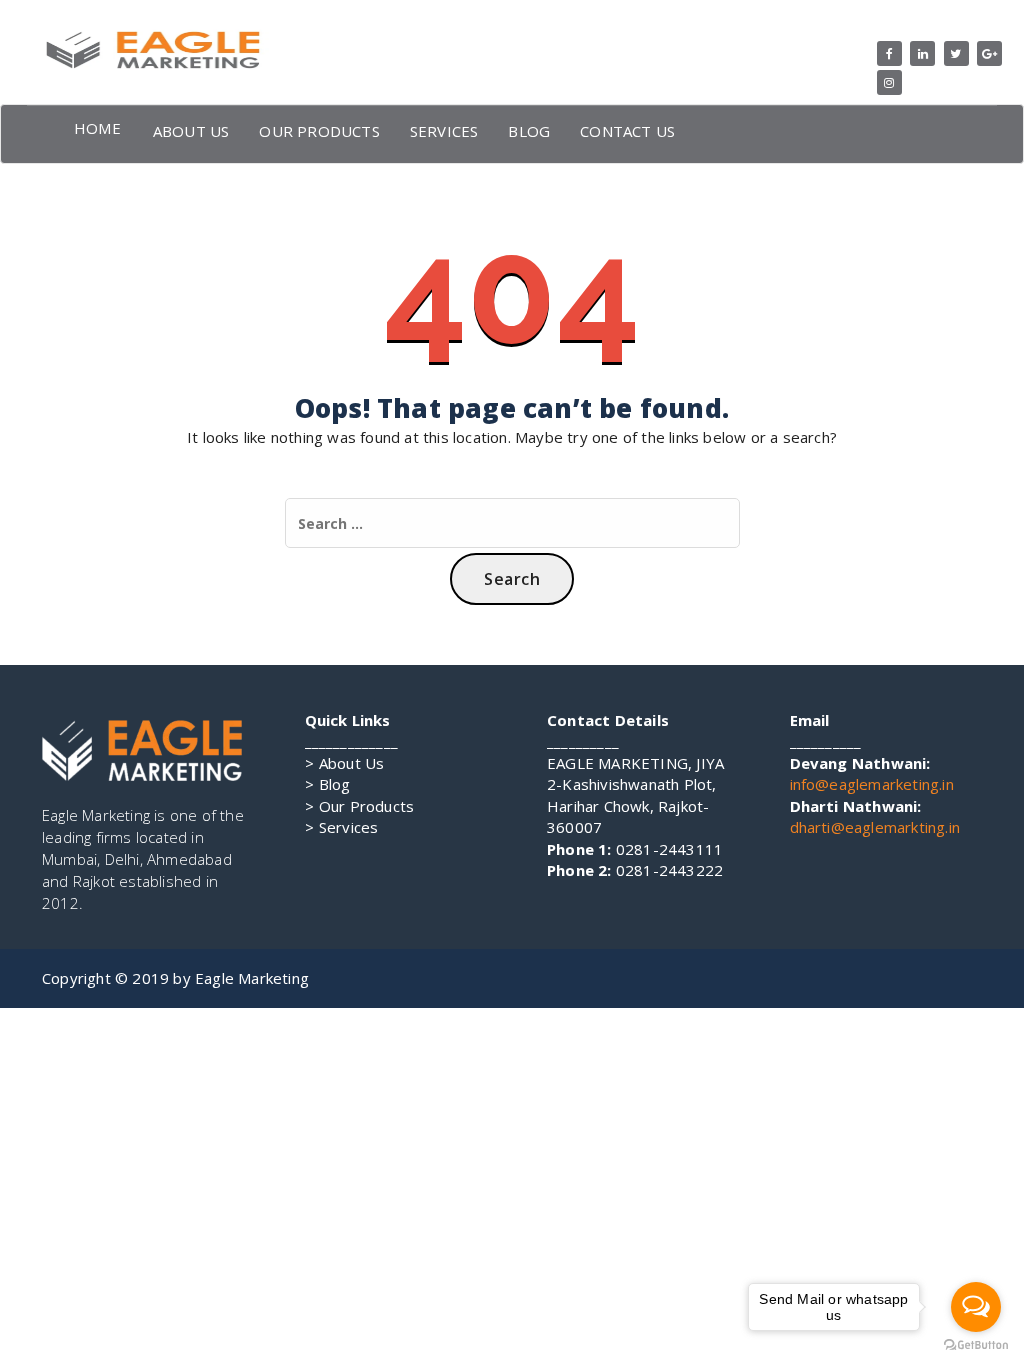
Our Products (360, 806)
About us (191, 131)
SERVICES (444, 131)
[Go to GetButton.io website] (976, 1345)
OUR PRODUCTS (319, 131)
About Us (345, 763)
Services (342, 827)
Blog (328, 784)
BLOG (529, 131)
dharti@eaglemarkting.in (875, 827)
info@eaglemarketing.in (872, 784)
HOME (97, 128)
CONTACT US (627, 131)
